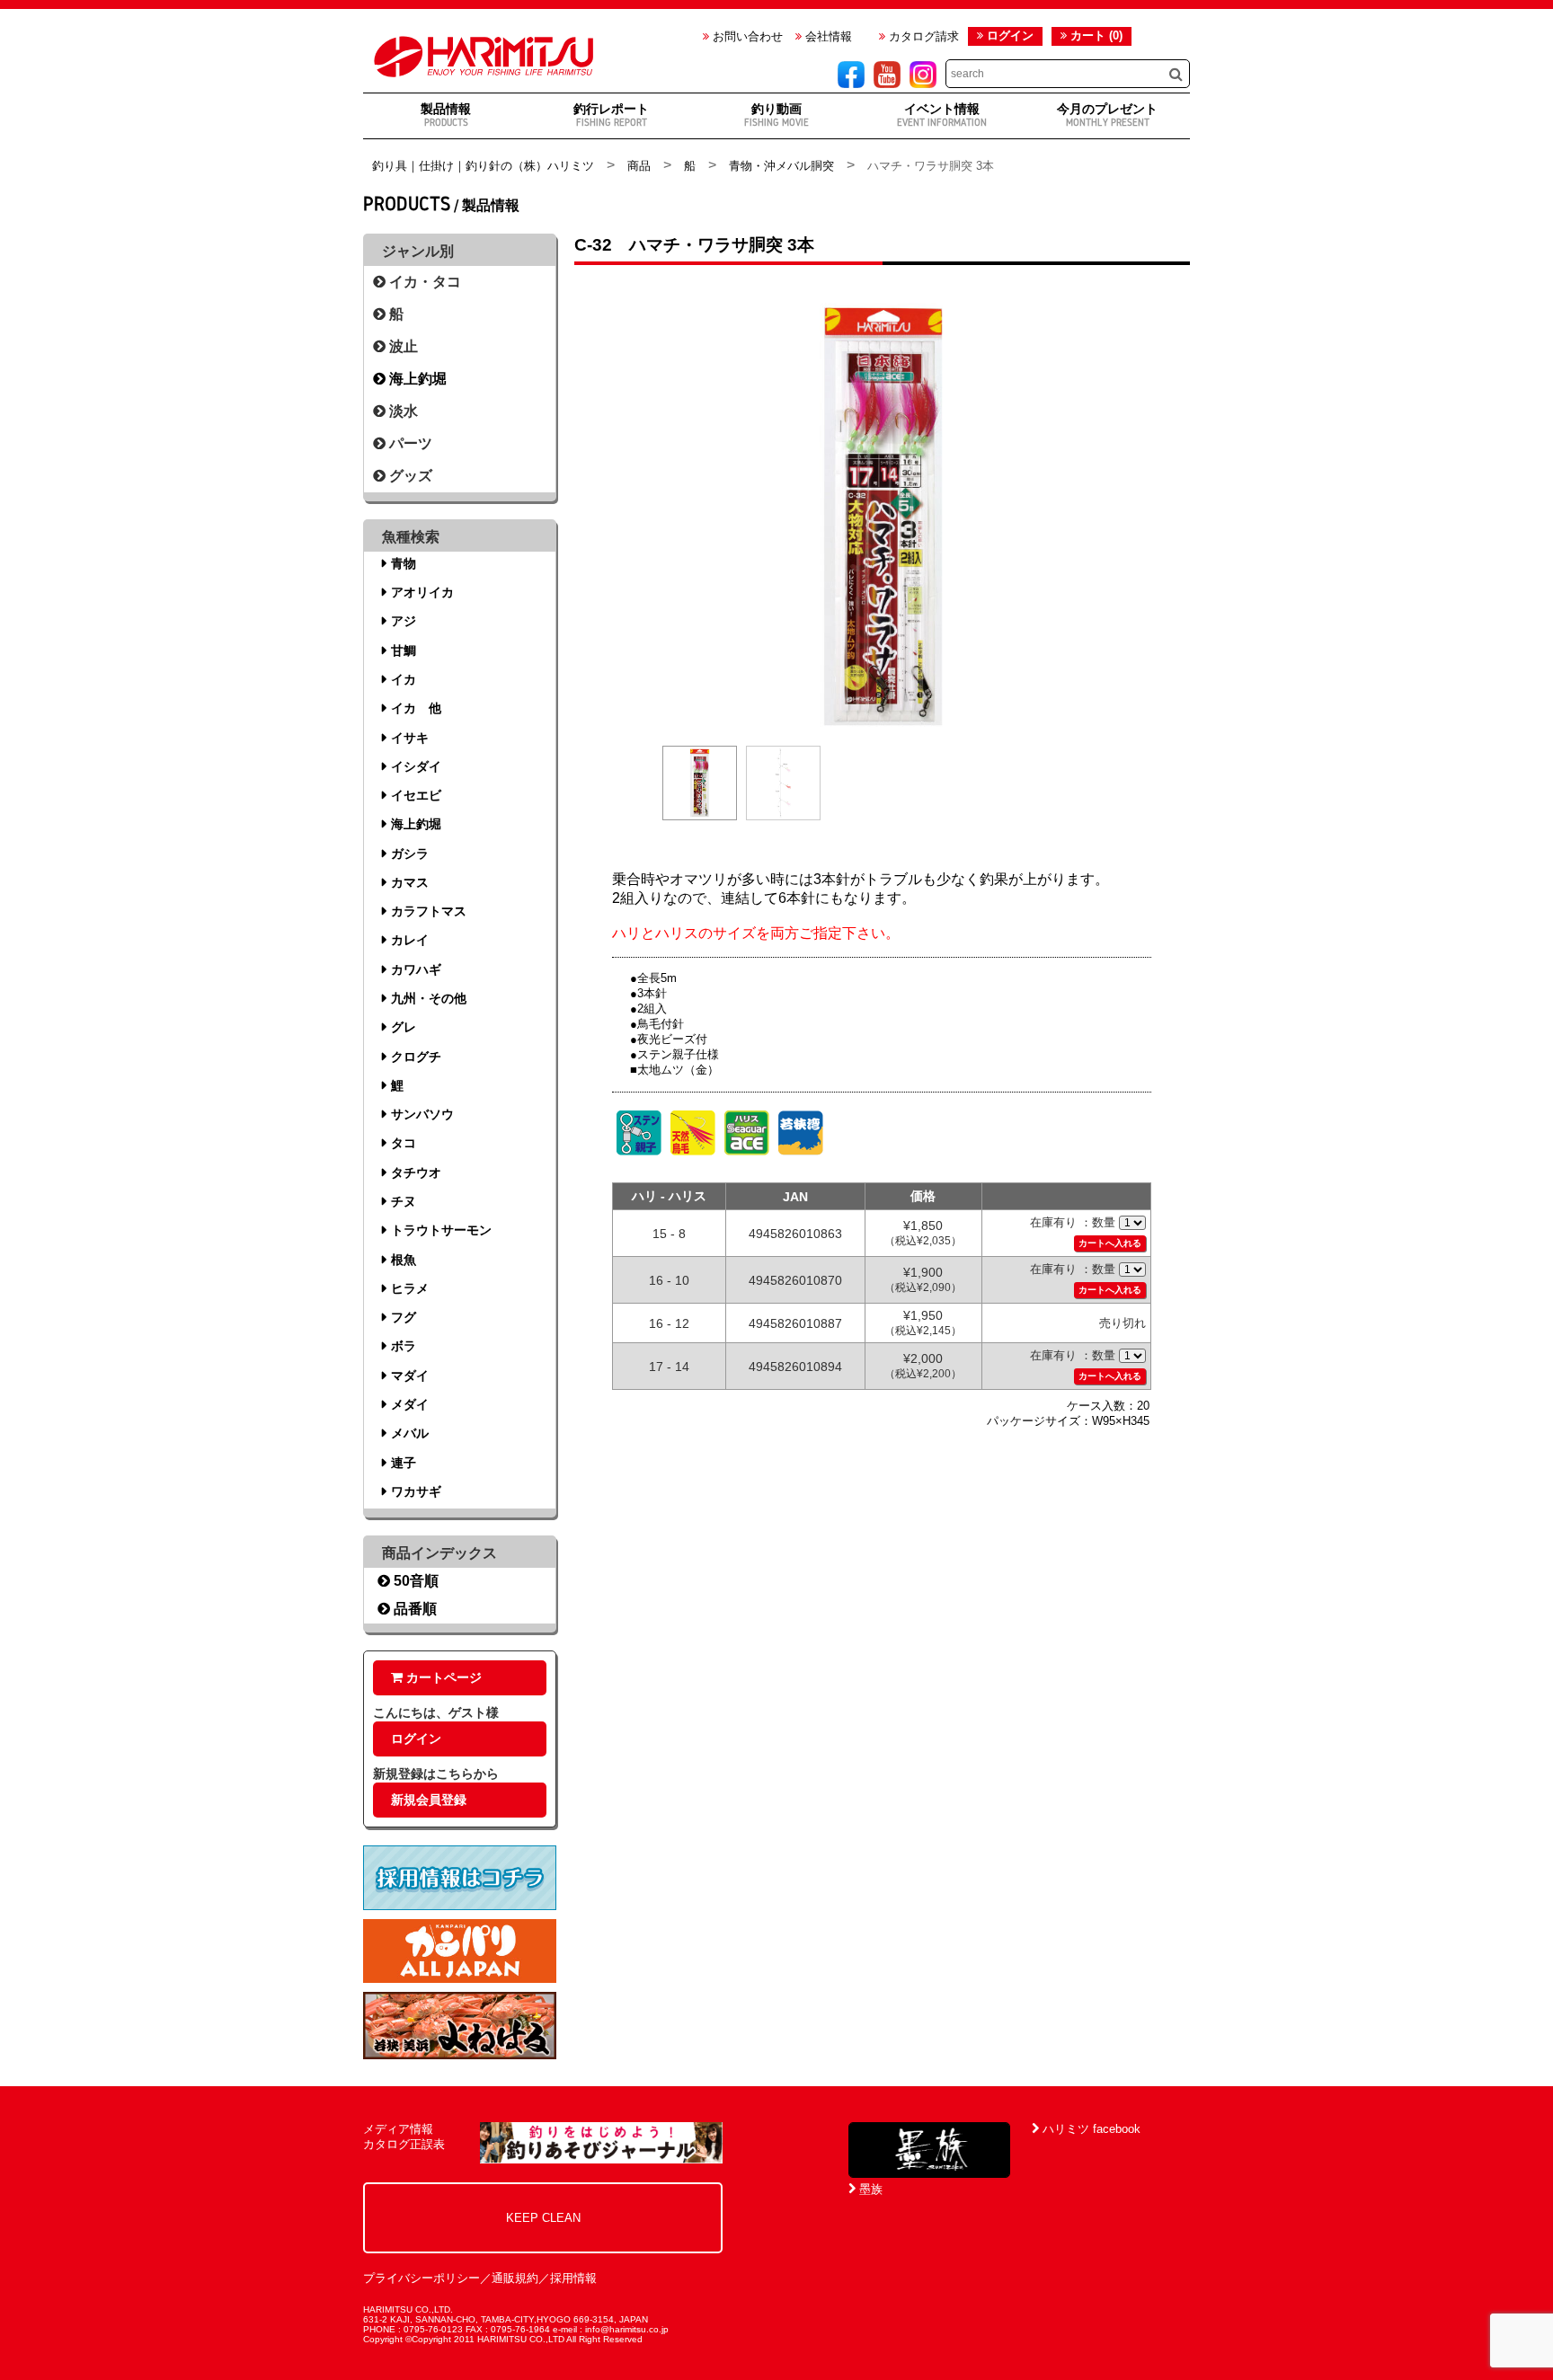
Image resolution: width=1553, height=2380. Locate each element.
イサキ (410, 738)
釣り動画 (776, 115)
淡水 (402, 411)
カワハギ (416, 969)
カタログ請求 (922, 36)
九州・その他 (429, 998)
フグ (404, 1317)
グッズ (409, 476)
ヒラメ (410, 1288)
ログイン (1010, 35)
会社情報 (827, 36)
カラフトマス (429, 911)
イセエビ (416, 795)
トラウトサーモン (441, 1230)
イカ (404, 679)
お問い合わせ (746, 36)
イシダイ (416, 766)
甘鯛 (404, 650)
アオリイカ (422, 592)
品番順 (413, 1609)
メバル (410, 1433)
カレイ (410, 940)
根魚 (404, 1260)
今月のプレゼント (1107, 115)
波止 (402, 346)
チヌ (404, 1201)
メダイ (410, 1404)
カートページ (442, 1677)
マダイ (410, 1376)
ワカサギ (416, 1491)
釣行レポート (611, 115)
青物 (404, 563)
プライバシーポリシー (422, 2278)
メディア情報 (398, 2129)
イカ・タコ (423, 282)
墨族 (869, 2189)
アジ (404, 621)
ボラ (404, 1346)
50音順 (414, 1581)
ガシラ (410, 854)
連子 (404, 1463)
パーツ (409, 443)
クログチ (416, 1057)
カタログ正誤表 (404, 2144)
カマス (410, 882)
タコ (404, 1143)
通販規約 (515, 2278)
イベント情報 (942, 115)
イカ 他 (416, 708)
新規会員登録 (429, 1800)
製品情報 (446, 115)
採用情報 (573, 2278)
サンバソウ (422, 1114)
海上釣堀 (416, 379)
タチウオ (416, 1172)
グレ (404, 1027)
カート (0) (1095, 35)
